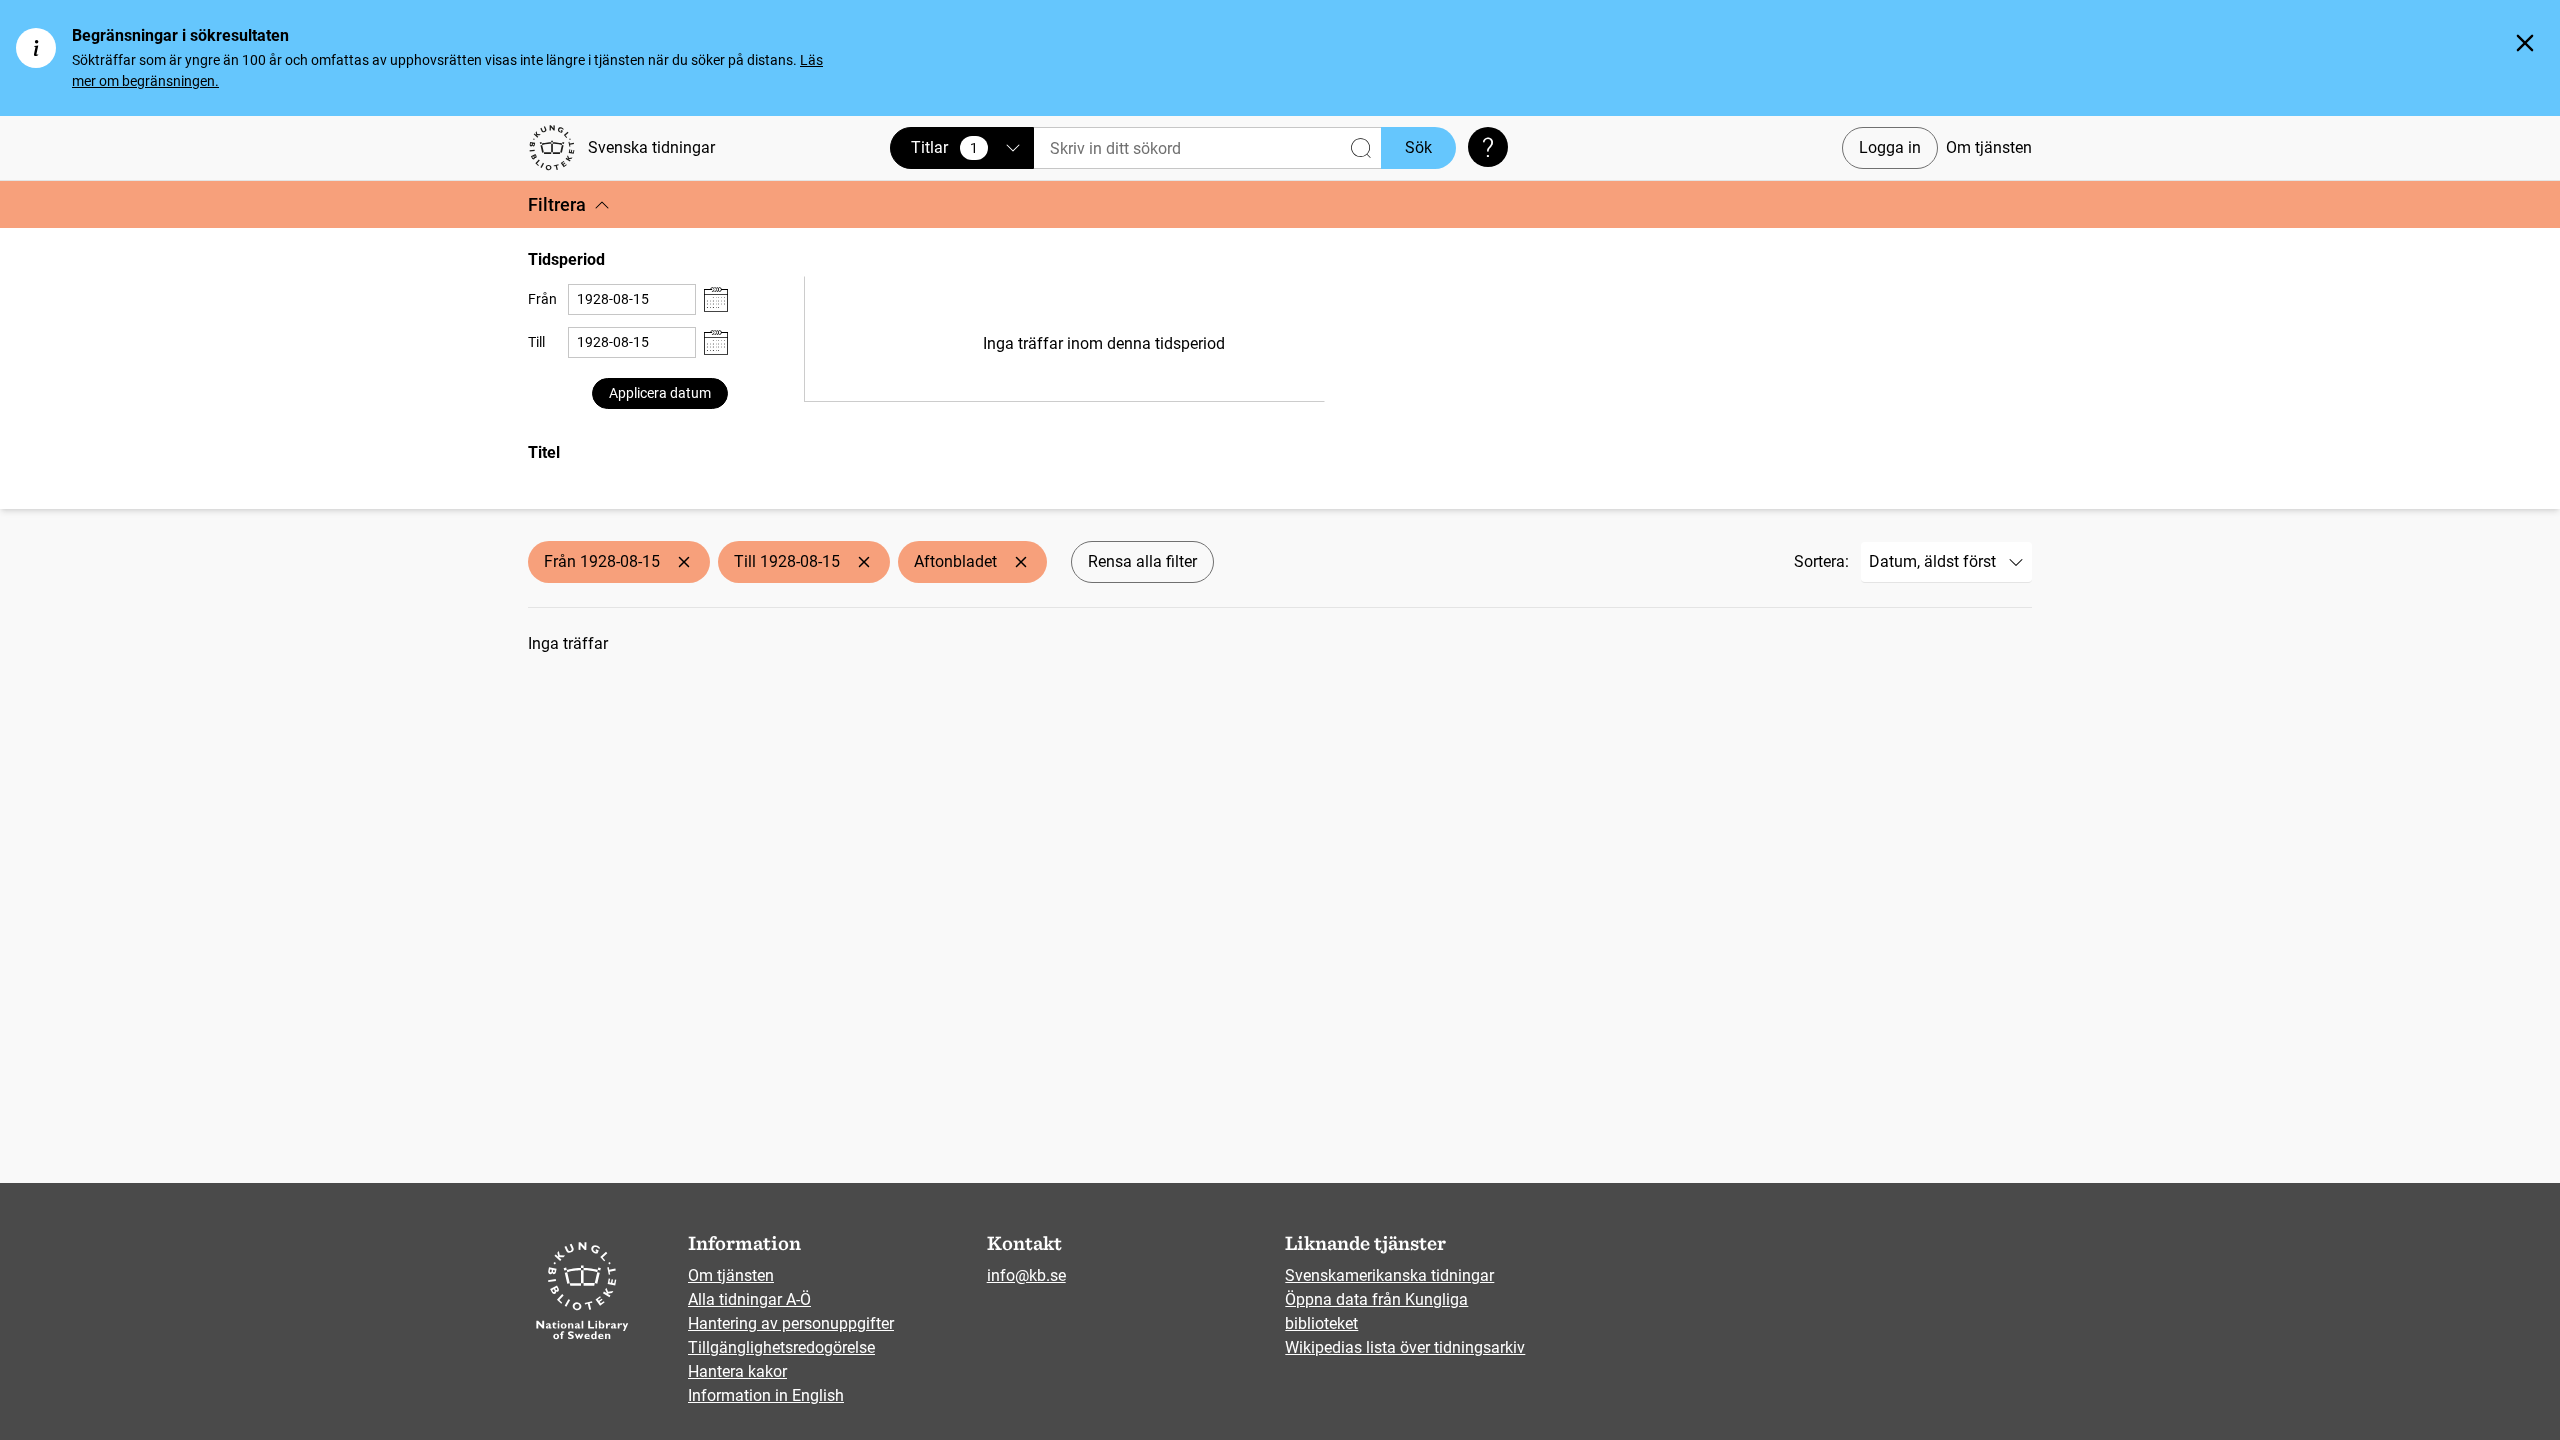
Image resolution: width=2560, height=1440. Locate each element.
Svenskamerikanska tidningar (1389, 1275)
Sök (1418, 147)
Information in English (766, 1395)
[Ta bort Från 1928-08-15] (684, 562)
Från (542, 299)
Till (536, 342)
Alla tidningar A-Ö (749, 1299)
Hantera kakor (737, 1371)
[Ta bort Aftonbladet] (1021, 562)
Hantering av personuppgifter (791, 1323)
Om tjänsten (1989, 147)
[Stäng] (2525, 43)
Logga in (1890, 147)
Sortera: (1821, 561)
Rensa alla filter (1142, 561)
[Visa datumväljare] (716, 299)
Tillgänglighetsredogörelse (781, 1347)
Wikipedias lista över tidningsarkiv (1405, 1347)
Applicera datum (660, 393)
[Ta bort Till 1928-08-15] (864, 562)
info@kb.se (1026, 1275)
